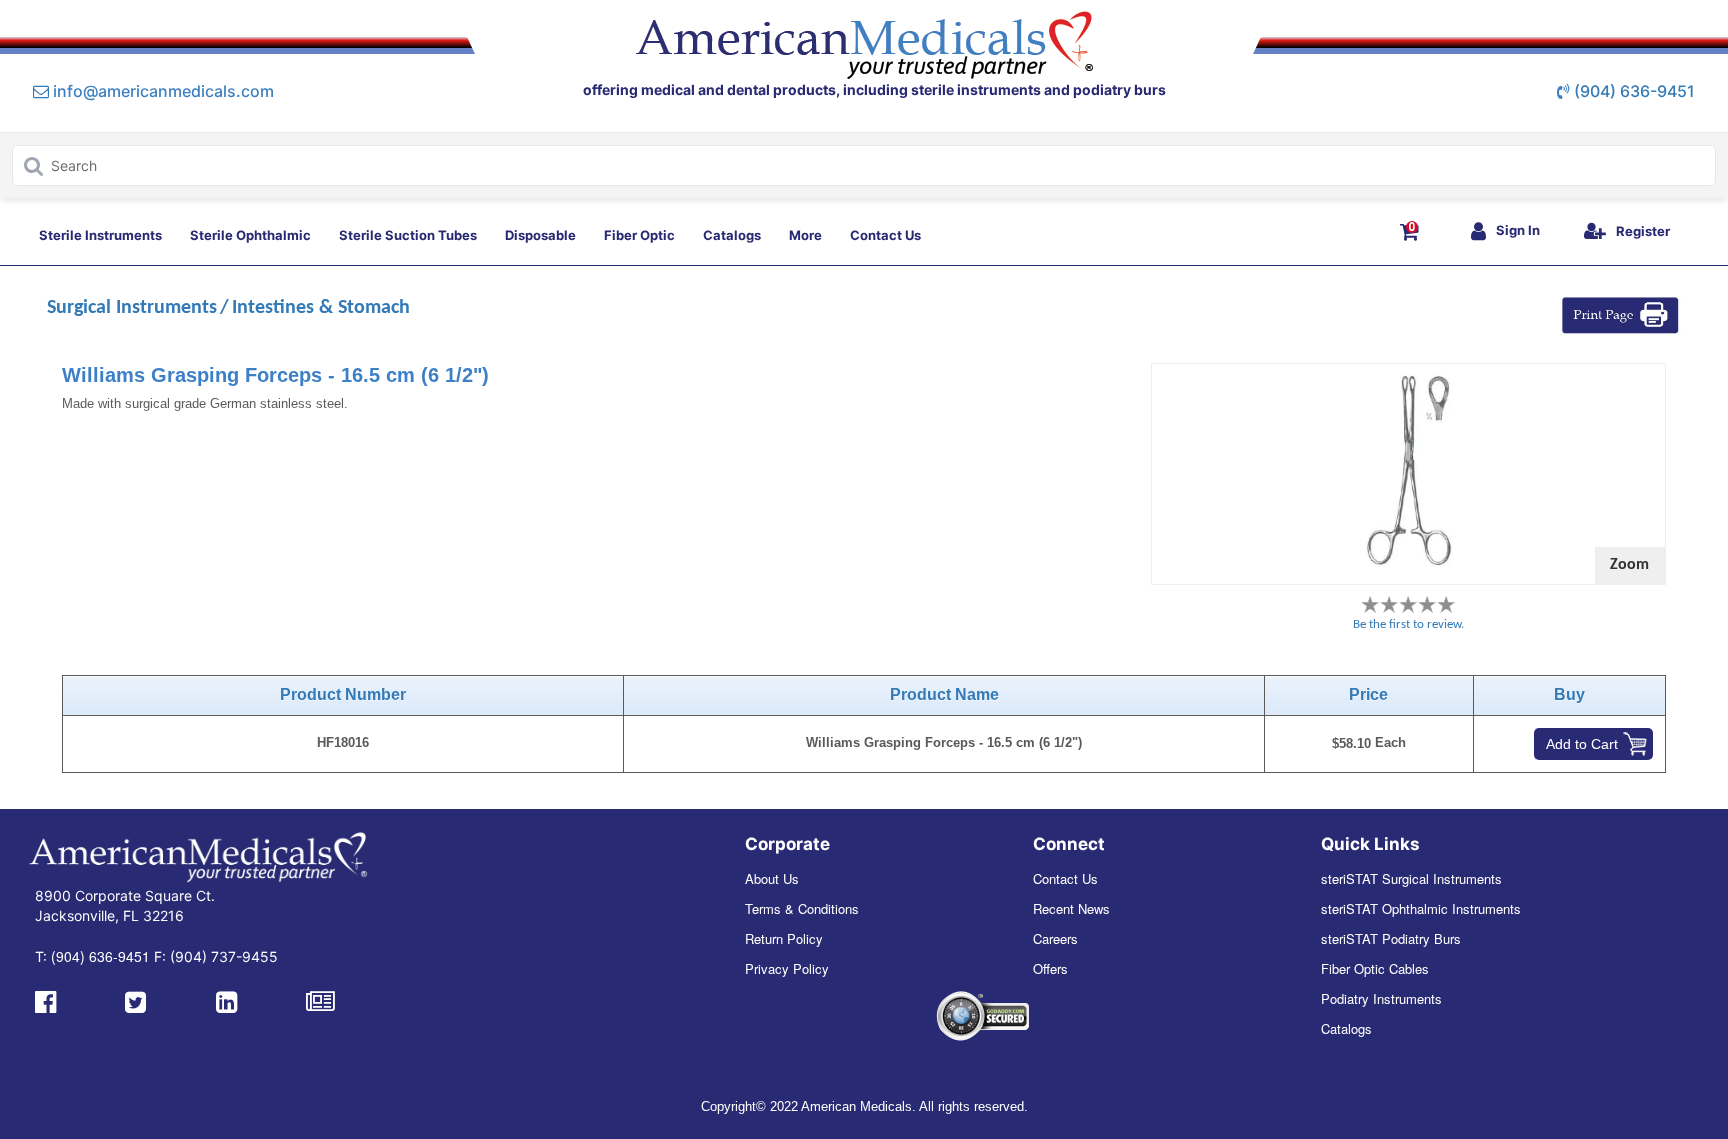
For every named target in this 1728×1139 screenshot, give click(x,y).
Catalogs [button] (732, 235)
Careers (1055, 938)
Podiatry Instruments (1381, 998)
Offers (1050, 968)
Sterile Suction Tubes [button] (408, 235)
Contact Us (1065, 878)
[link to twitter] (135, 1000)
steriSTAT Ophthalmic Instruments (1421, 908)
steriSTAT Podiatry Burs (1391, 938)
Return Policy (784, 938)
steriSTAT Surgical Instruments (1411, 878)
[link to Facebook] (45, 1000)
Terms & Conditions (802, 908)
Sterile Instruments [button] (100, 235)
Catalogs (1346, 1028)
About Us (772, 878)
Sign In (1518, 230)
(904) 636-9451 (1634, 91)
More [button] (805, 235)
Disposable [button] (540, 235)
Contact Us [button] (885, 235)
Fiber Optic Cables (1375, 968)
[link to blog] (320, 1000)
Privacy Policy (787, 968)
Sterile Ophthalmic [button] (250, 235)
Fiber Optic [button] (639, 235)
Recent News (1071, 908)
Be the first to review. (1408, 624)
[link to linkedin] (226, 1000)
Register (1643, 231)
